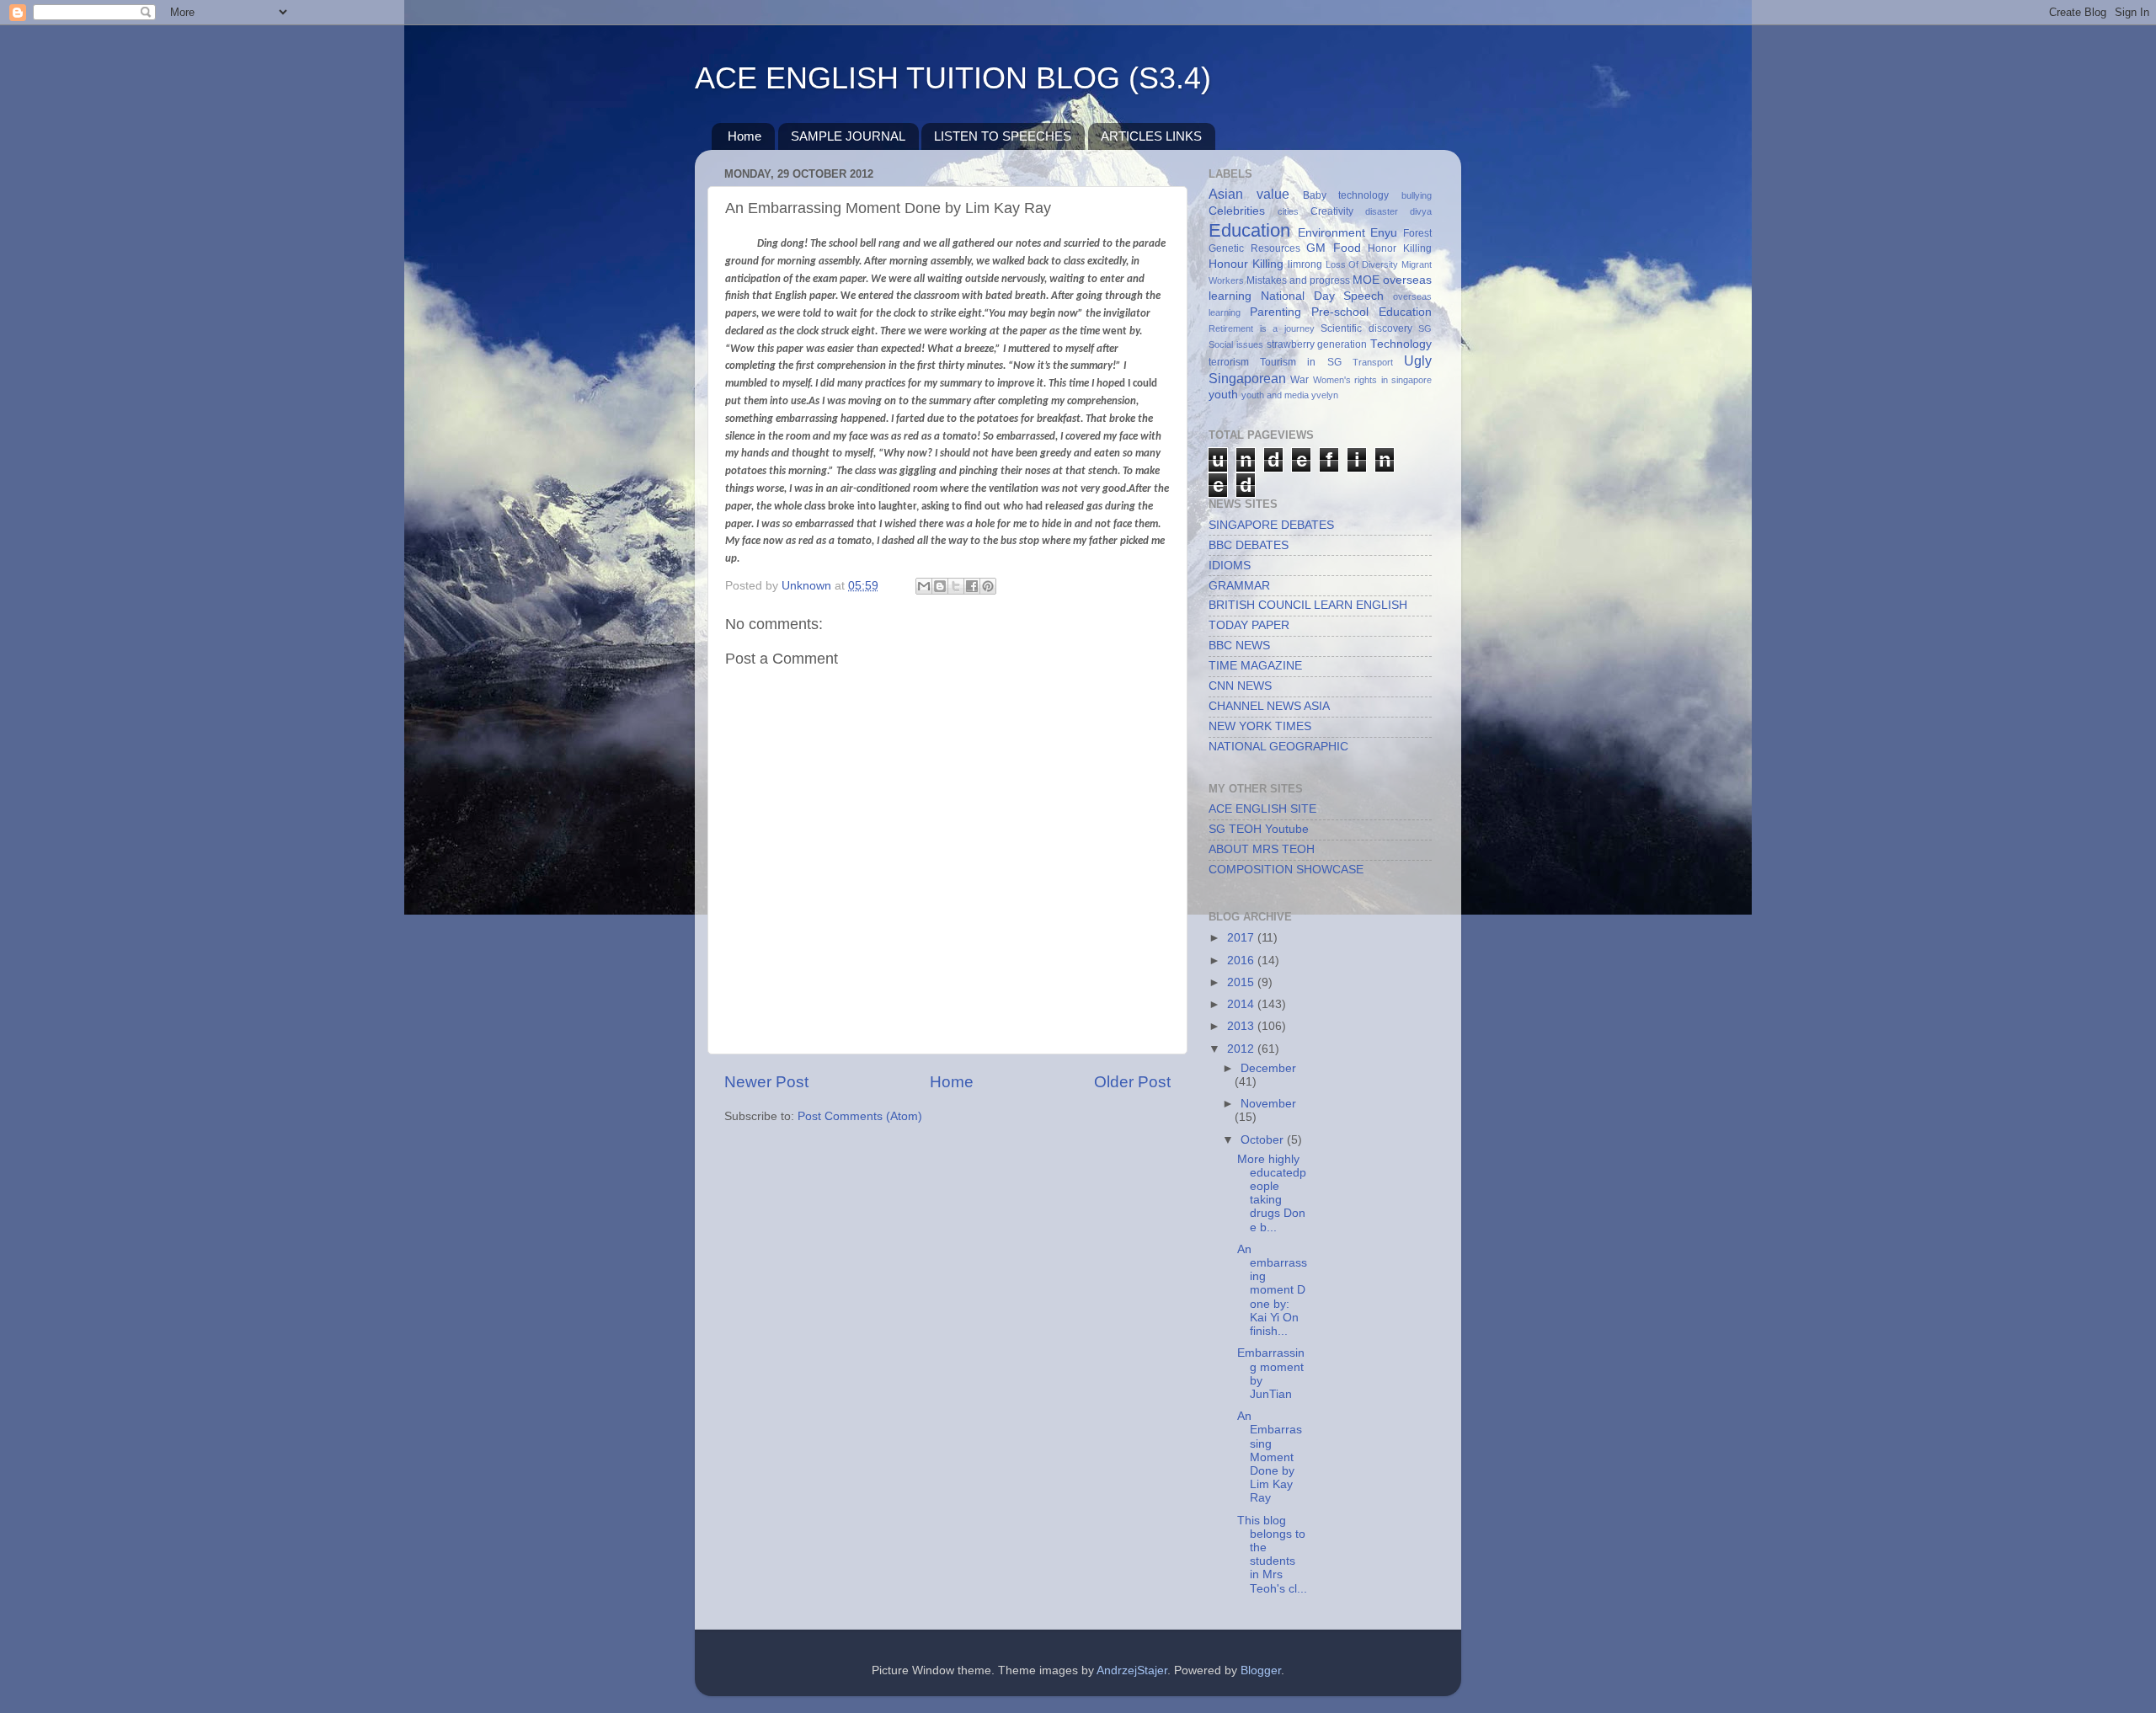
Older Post (1132, 1082)
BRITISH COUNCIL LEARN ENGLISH (1308, 605)
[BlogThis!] (940, 586)
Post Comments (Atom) (860, 1116)
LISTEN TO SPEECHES (1003, 136)
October (1264, 1140)
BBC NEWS (1239, 646)
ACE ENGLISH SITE (1262, 809)
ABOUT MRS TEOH (1262, 849)
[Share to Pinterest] (988, 586)
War (1299, 380)
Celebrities (1237, 211)
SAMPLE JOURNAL (848, 136)
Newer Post (766, 1082)
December (1268, 1068)
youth (1223, 395)
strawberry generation (1317, 344)
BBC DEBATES (1249, 545)
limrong (1305, 264)
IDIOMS (1230, 566)
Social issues (1236, 344)
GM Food (1334, 248)
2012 (1242, 1049)
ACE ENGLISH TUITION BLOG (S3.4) (953, 78)
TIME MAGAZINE (1255, 666)
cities (1288, 211)
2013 (1242, 1026)
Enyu (1384, 233)
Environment (1331, 233)
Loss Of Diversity (1362, 264)
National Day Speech (1323, 296)
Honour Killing (1246, 264)
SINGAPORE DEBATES (1271, 525)
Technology (1401, 344)
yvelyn (1325, 395)
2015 (1242, 982)
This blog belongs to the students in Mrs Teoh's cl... (1272, 1555)
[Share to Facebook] (972, 586)
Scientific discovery (1366, 328)
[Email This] (924, 586)
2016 (1242, 961)
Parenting (1275, 312)
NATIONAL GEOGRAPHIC (1278, 747)
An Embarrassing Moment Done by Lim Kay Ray (1270, 1457)
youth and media (1275, 395)
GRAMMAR (1239, 586)
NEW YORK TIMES (1260, 726)
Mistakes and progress (1298, 280)
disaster (1382, 211)
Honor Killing (1400, 248)
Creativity (1332, 211)
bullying (1417, 195)
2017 (1242, 938)
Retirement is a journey (1262, 328)
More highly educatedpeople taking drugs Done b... (1272, 1193)
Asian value (1249, 194)
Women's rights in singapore (1372, 380)
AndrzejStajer (1132, 1670)
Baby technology (1346, 195)
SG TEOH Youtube (1259, 829)
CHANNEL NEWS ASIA (1269, 706)
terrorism (1229, 362)
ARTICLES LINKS (1151, 136)
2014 (1242, 1004)
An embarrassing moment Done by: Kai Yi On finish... (1272, 1290)
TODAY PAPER (1249, 625)
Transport (1373, 362)
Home (744, 136)
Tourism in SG (1300, 362)
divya (1421, 211)
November (1268, 1104)
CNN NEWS (1240, 686)
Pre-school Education (1372, 312)
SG (1425, 328)
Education (1249, 230)
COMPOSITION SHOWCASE (1286, 870)
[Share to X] (956, 586)
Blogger (1261, 1670)
